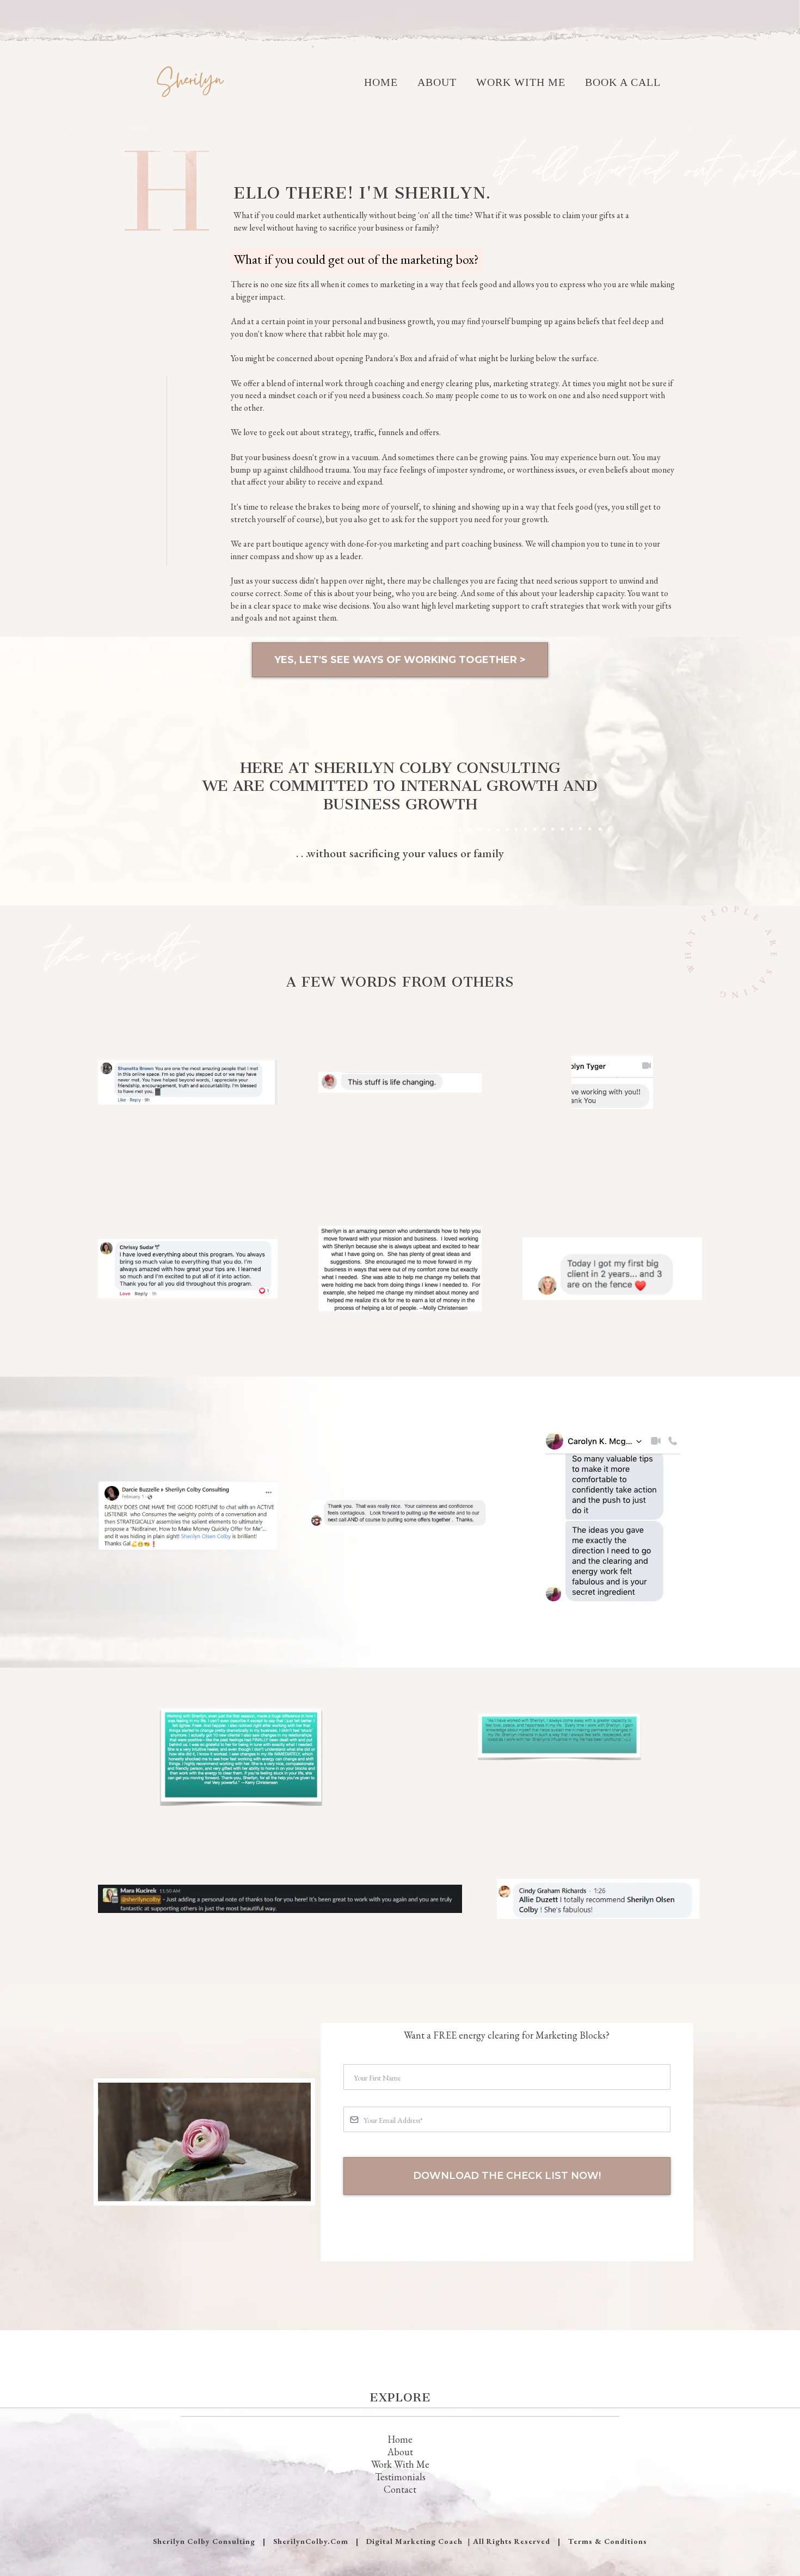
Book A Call (623, 82)
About (437, 82)
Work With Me (521, 82)
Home (381, 82)
